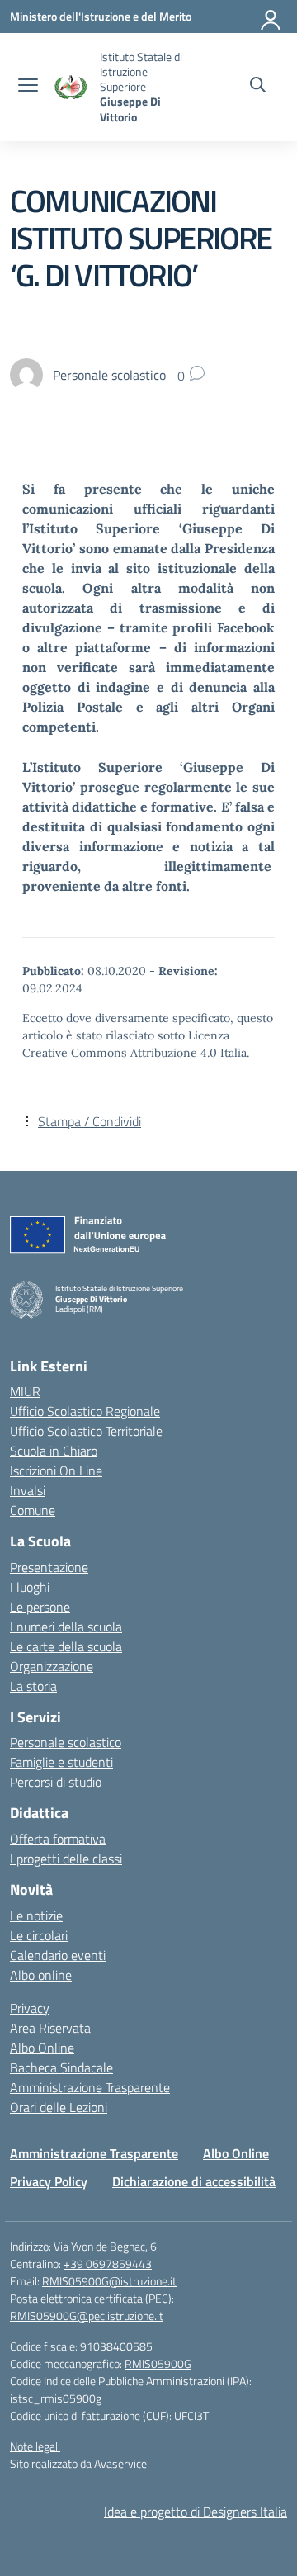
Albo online (41, 1975)
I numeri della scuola (66, 1627)
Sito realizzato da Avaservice (78, 2463)
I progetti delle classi (66, 1859)
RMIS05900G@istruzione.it (109, 2281)
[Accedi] (271, 17)
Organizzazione (52, 1666)
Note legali (35, 2446)
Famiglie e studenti (61, 1762)
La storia (33, 1686)
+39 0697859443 (108, 2263)
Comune (33, 1510)
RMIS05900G (158, 2363)
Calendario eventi (58, 1955)
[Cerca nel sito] (258, 87)
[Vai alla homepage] (71, 87)
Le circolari (39, 1935)
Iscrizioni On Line (56, 1470)
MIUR (25, 1391)
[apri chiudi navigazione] (28, 87)
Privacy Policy (49, 2181)
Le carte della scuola (66, 1646)
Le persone (40, 1607)
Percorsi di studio (56, 1782)
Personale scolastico (66, 1742)
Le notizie (36, 1915)
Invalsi (28, 1490)
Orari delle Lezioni (59, 2107)
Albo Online (42, 2048)
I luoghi (30, 1587)
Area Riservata (50, 2028)
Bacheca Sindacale (61, 2067)
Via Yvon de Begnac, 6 (105, 2246)
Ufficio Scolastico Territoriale (86, 1431)
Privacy (30, 2008)
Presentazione (49, 1567)
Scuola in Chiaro (54, 1451)
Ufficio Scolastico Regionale (85, 1411)
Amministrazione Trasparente (90, 2087)
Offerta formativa (58, 1839)
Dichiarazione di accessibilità (194, 2181)
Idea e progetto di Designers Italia (196, 2512)
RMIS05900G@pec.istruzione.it (87, 2316)
